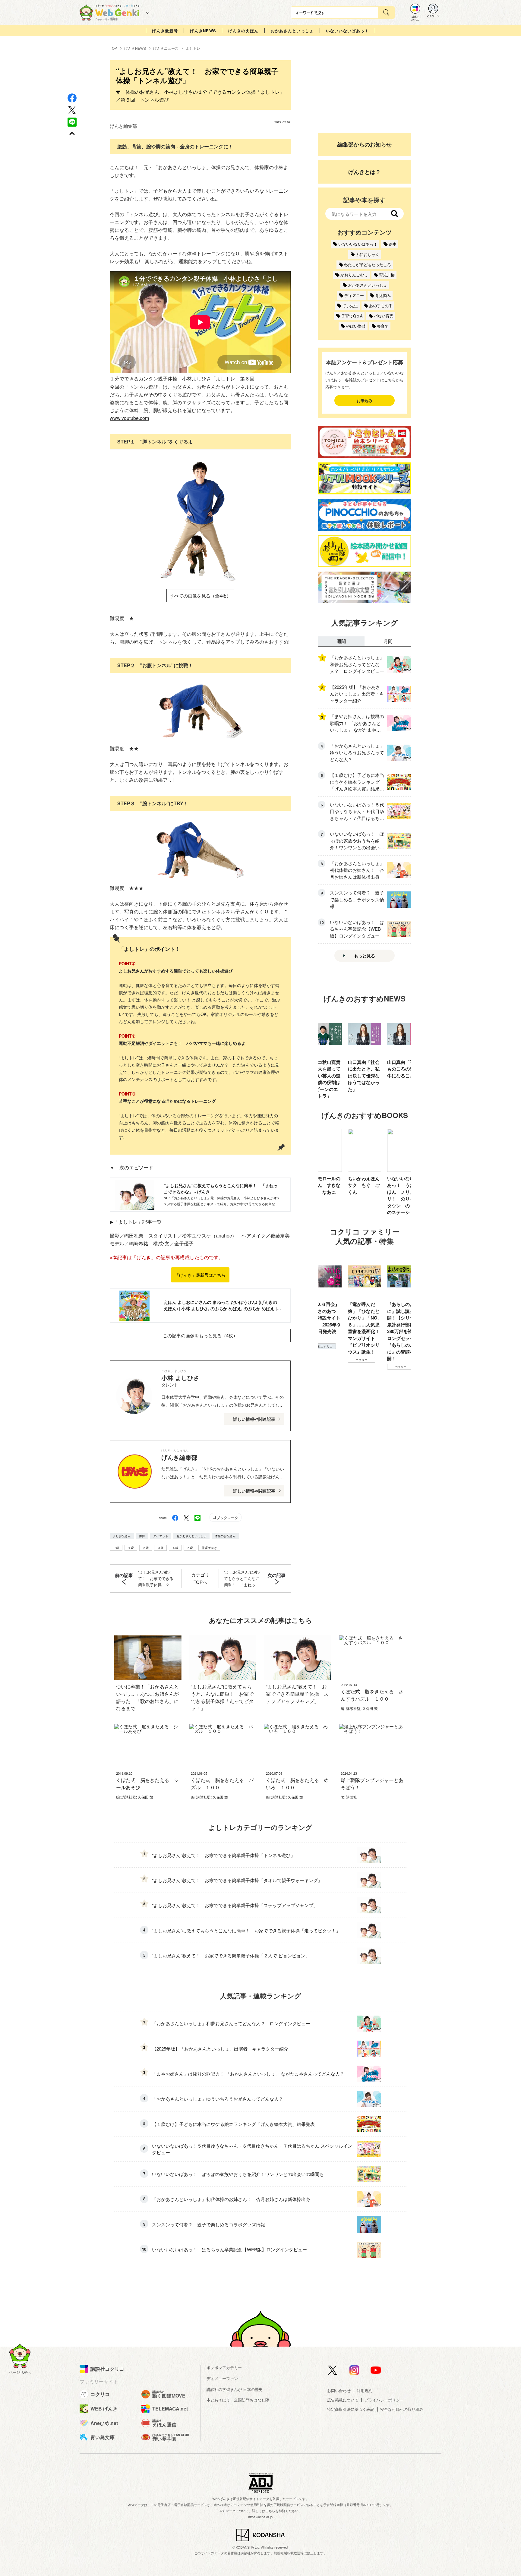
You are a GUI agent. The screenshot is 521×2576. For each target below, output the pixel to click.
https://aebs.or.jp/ (261, 2517)
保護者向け (209, 1548)
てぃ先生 (350, 306)
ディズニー (354, 295)
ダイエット (161, 1536)
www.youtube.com (129, 418)
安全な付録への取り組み (402, 2409)
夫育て (383, 326)
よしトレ (193, 48)
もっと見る (365, 956)
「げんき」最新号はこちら (200, 1275)
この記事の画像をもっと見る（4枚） (200, 1335)
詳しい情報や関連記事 (254, 1419)
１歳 (131, 1548)
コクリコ (322, 1360)
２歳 (146, 1548)
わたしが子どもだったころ (368, 265)
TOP (113, 48)
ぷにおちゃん (368, 254)
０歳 (116, 1548)
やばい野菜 (356, 326)
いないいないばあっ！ (347, 31)
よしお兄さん (122, 1536)
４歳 (175, 1548)
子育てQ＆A (352, 316)
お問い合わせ (339, 2390)
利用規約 (365, 2390)
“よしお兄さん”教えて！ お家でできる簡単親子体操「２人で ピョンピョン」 (156, 1578)
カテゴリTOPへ (200, 1578)
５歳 (190, 1548)
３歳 (160, 1548)
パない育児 (384, 316)
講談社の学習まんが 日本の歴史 (235, 2389)
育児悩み (383, 295)
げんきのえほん (243, 31)
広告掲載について (343, 2400)
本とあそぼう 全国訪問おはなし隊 (238, 2400)
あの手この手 (381, 306)
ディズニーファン (222, 2378)
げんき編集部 (123, 126)
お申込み (365, 400)
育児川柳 (387, 275)
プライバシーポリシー (384, 2400)
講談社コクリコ (401, 1319)
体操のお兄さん (225, 1536)
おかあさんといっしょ (292, 31)
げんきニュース (166, 48)
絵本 (393, 244)
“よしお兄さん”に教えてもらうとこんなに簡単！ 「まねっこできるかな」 (243, 1578)
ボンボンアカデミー (224, 2368)
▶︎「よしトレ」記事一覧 (136, 1222)
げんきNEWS (203, 31)
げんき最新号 (165, 31)
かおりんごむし (354, 275)
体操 (142, 1536)
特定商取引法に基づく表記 (351, 2409)
